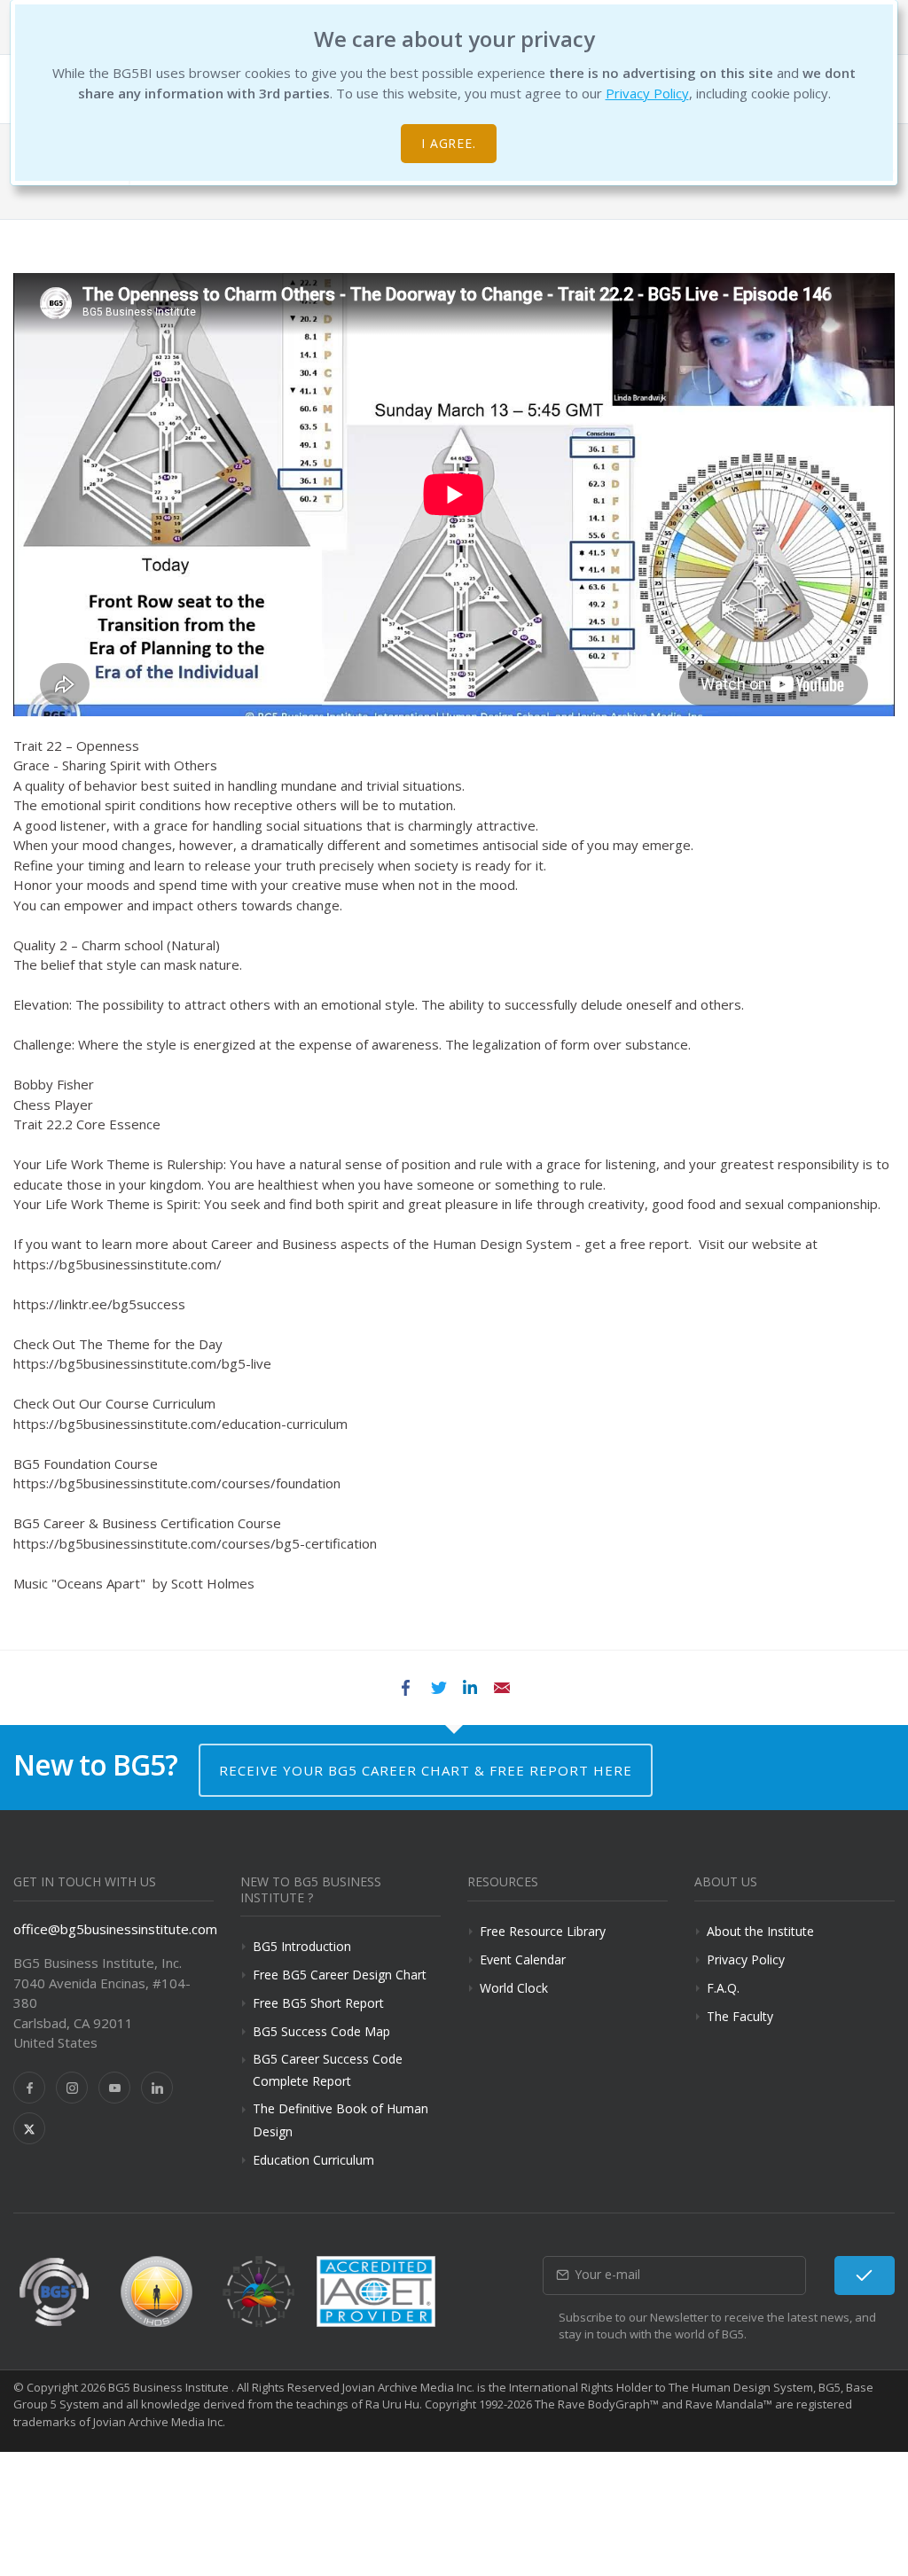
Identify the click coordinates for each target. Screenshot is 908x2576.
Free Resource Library (543, 1931)
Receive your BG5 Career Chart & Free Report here (426, 1770)
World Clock (514, 1988)
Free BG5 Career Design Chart (340, 1975)
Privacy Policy (647, 93)
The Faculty (740, 2016)
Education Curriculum (313, 2160)
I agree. (449, 143)
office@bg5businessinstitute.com (115, 1929)
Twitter (438, 1688)
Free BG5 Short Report (318, 2003)
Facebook (406, 1688)
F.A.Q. (723, 1988)
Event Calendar (523, 1959)
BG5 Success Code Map (321, 2031)
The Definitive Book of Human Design (340, 2119)
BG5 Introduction (302, 1946)
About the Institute (760, 1931)
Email (502, 1688)
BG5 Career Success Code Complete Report (328, 2070)
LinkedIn (470, 1688)
